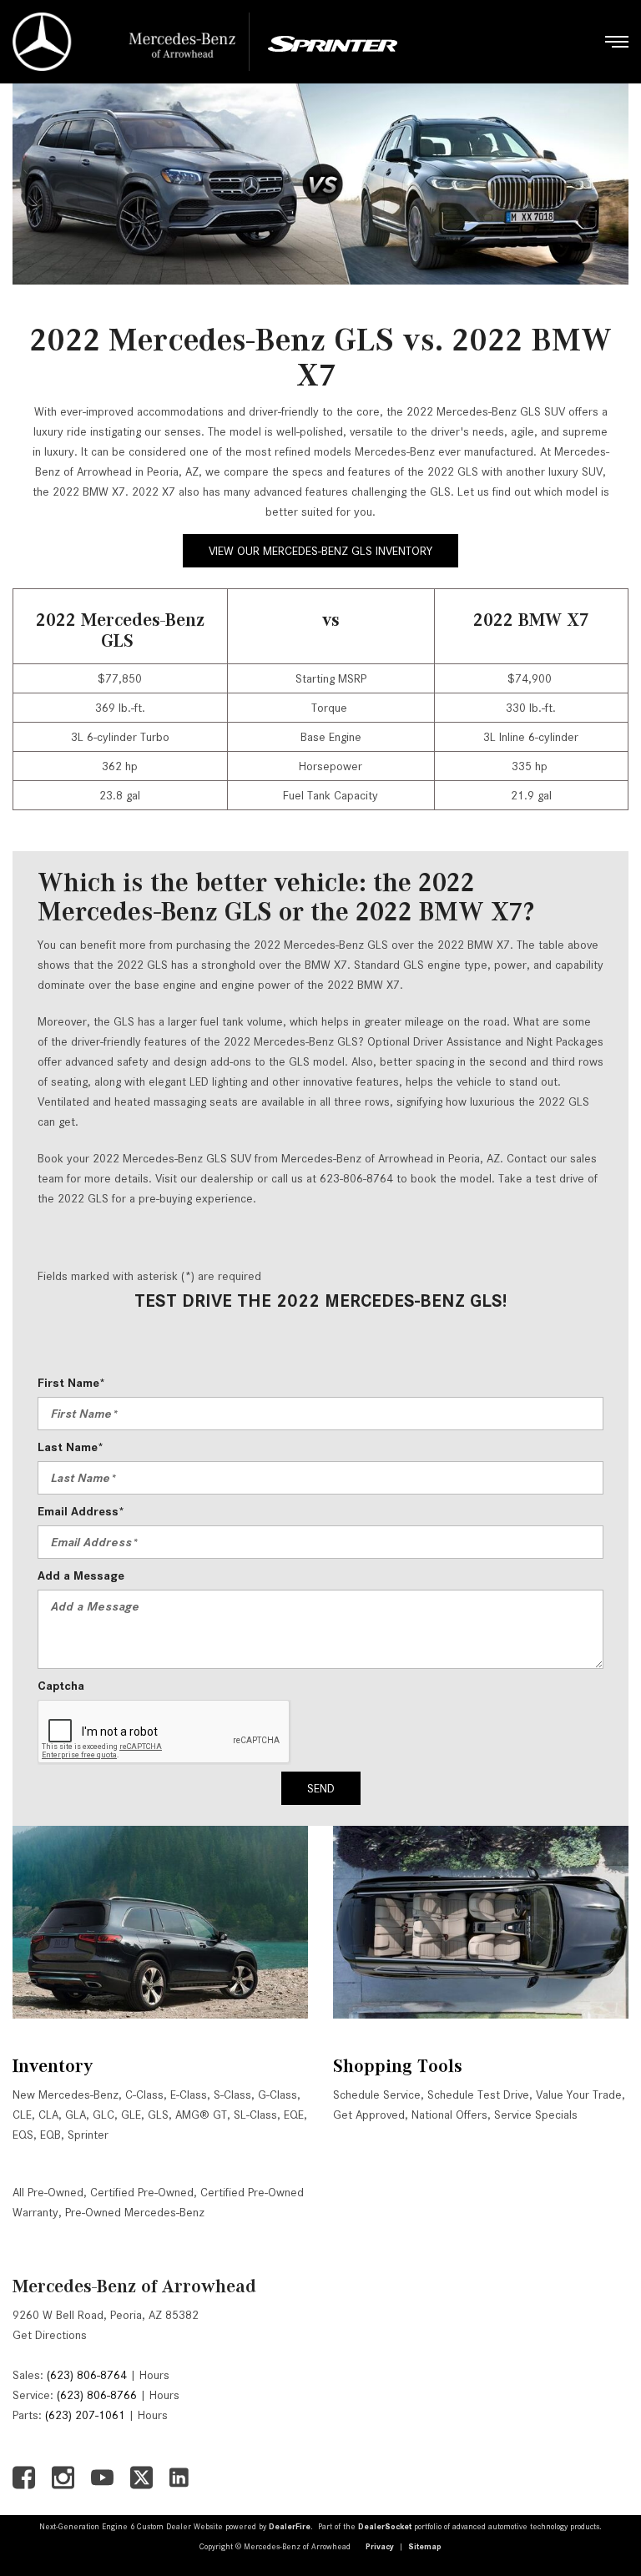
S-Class (232, 2095)
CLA (48, 2115)
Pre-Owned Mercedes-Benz (135, 2212)
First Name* (71, 1383)
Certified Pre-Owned (142, 2192)
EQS (23, 2135)
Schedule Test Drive (478, 2095)
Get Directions (50, 2335)
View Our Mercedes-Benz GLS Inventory (320, 551)
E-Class (189, 2095)
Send (321, 1788)
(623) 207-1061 (85, 2415)
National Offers (449, 2115)
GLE (131, 2115)
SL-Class (255, 2115)
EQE (294, 2115)
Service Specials (536, 2115)
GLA (76, 2115)
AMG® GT (201, 2115)
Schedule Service (377, 2095)
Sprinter (88, 2135)
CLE (22, 2115)
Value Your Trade (579, 2095)
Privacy (380, 2546)
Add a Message (81, 1575)
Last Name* (71, 1447)
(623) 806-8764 (87, 2375)
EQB (50, 2135)
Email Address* (81, 1511)
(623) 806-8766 (97, 2395)
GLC (103, 2115)
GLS (158, 2115)
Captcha (61, 1686)
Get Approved (369, 2115)
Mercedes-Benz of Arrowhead (134, 2286)
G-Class (278, 2095)
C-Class (144, 2095)
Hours (154, 2375)
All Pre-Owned (48, 2192)
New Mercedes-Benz (66, 2095)
